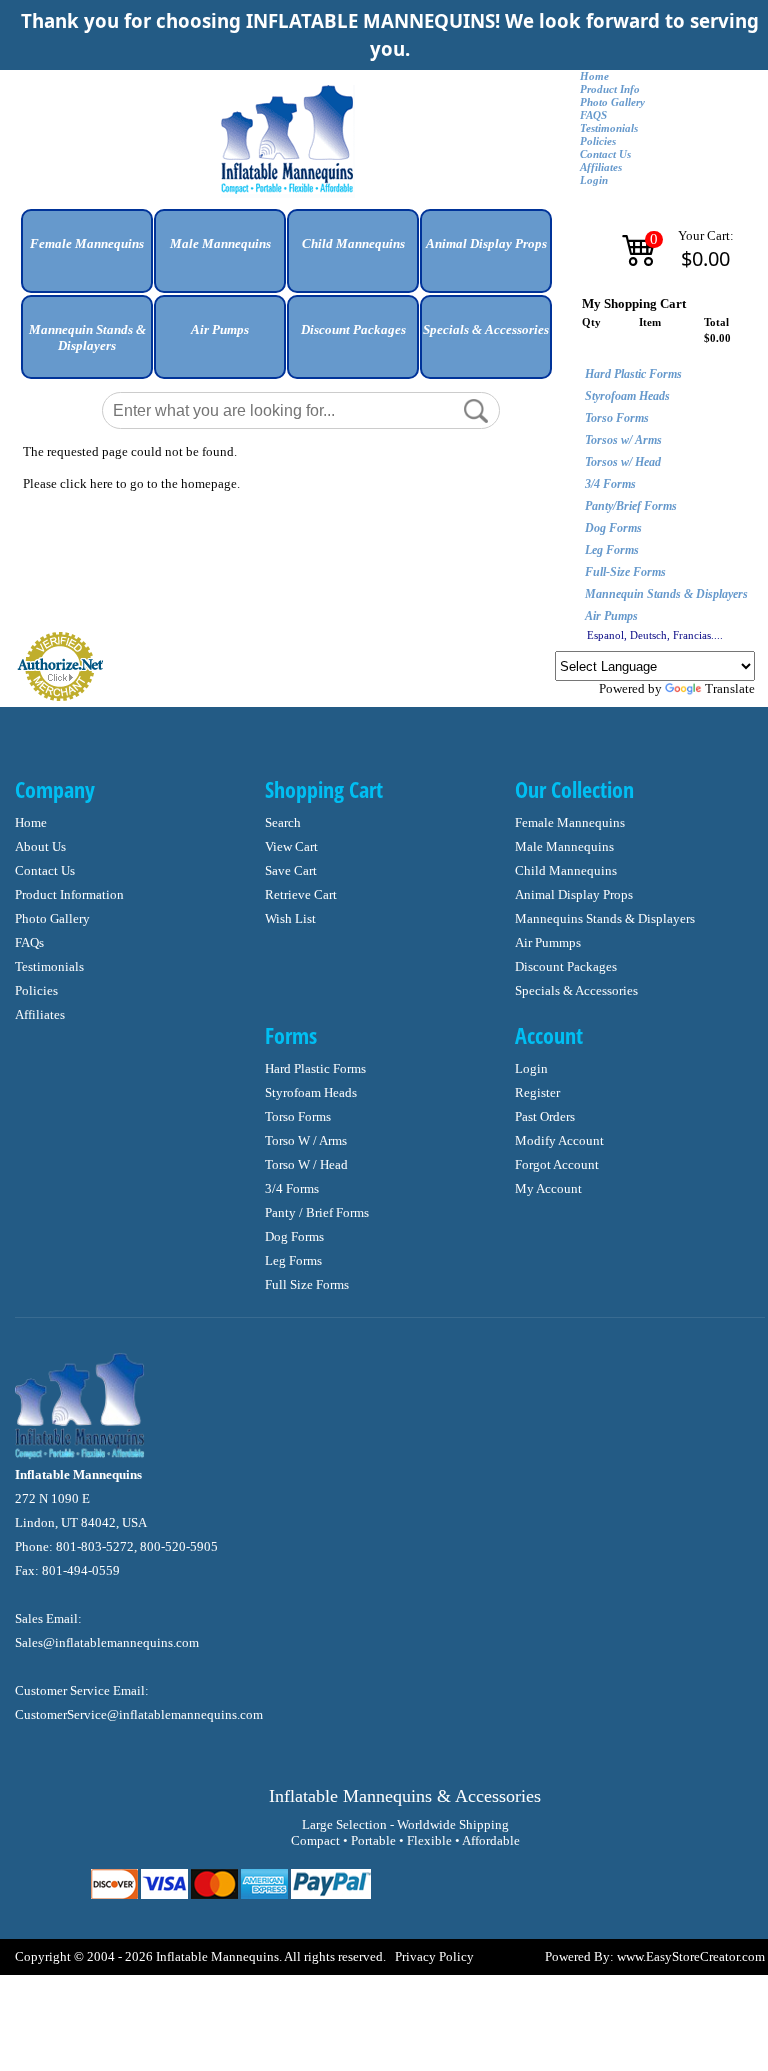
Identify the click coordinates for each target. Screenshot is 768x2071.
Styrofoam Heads (627, 396)
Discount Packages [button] (353, 329)
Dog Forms (613, 528)
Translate (730, 688)
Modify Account (559, 1140)
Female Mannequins (570, 822)
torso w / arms (306, 1140)
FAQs (29, 942)
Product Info (610, 89)
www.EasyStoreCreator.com (691, 1956)
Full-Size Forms (625, 572)
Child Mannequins (566, 870)
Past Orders (545, 1116)
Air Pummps (548, 942)
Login (594, 180)
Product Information (69, 894)
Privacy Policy (434, 1956)
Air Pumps (611, 616)
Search (283, 822)
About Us (40, 846)
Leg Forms (612, 550)
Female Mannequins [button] (87, 243)
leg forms (293, 1260)
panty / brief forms (317, 1212)
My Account (548, 1188)
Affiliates (601, 167)
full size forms (307, 1284)
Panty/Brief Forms (631, 506)
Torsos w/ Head (623, 462)
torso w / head (306, 1164)
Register (537, 1092)
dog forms (294, 1236)
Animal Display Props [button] (486, 243)
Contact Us (605, 154)
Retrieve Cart (301, 894)
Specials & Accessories (576, 990)
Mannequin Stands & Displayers (666, 594)
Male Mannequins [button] (220, 243)
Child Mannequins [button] (353, 243)
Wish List (290, 918)
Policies (598, 141)
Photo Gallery (612, 102)
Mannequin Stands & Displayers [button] (87, 337)
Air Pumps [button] (220, 329)
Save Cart (291, 870)
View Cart (291, 846)
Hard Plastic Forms (633, 374)
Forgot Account (557, 1164)
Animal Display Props (574, 894)
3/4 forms (292, 1188)
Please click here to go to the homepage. (131, 483)
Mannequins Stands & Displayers (605, 918)
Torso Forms (617, 418)
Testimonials (609, 128)
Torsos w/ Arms (623, 440)
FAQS (593, 115)
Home (594, 76)
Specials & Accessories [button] (486, 329)
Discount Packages (566, 966)
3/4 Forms (610, 484)
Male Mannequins (564, 846)
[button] (87, 258)
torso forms (298, 1116)
